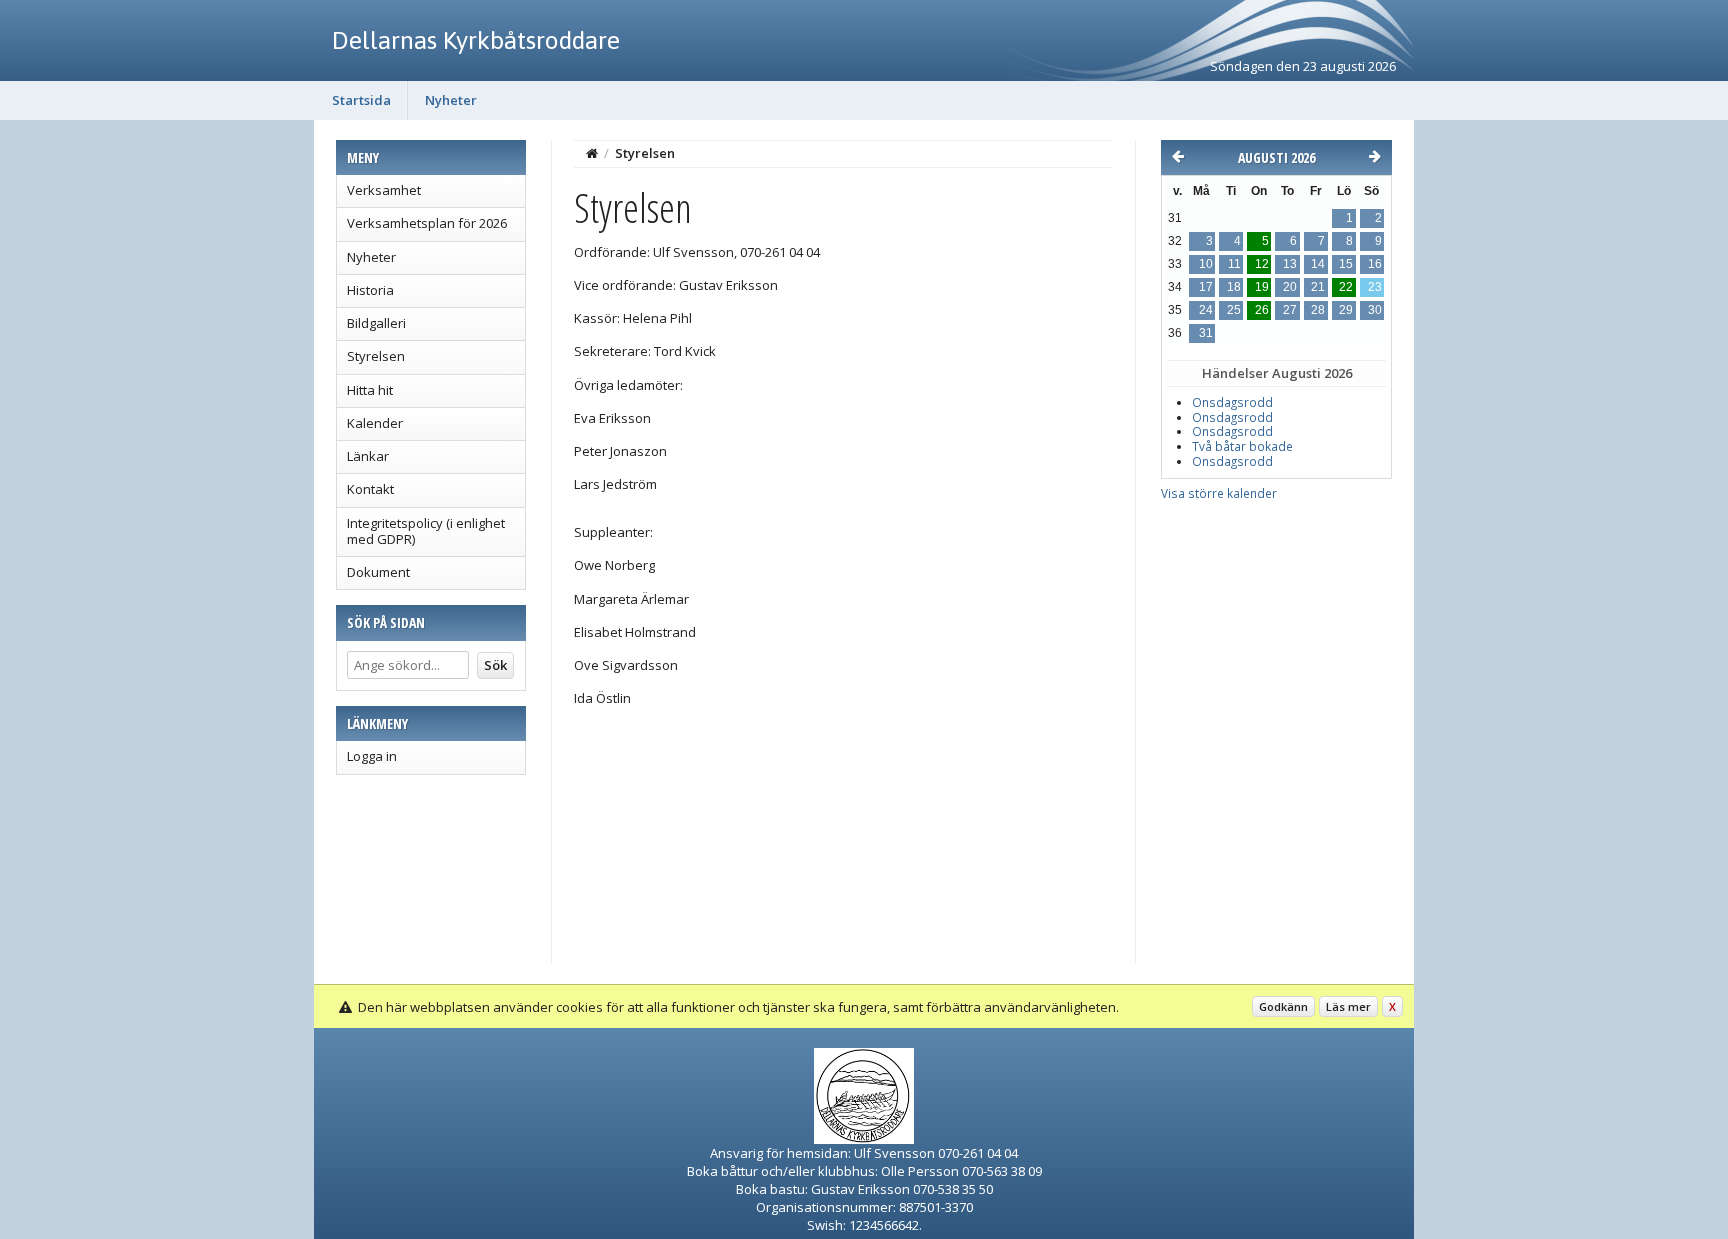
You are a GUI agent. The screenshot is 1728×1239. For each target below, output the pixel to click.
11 (1234, 264)
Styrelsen (376, 356)
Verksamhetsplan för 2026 (427, 223)
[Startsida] (592, 153)
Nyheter (451, 100)
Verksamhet (384, 190)
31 (1206, 333)
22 (1346, 287)
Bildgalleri (376, 323)
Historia (370, 290)
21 (1318, 287)
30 (1375, 310)
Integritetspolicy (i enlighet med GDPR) (426, 531)
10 (1206, 264)
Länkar (368, 456)
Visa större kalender (1219, 493)
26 (1262, 310)
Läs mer (1348, 1006)
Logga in (372, 756)
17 (1206, 287)
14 (1318, 264)
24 (1206, 310)
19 (1262, 287)
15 (1346, 264)
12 (1262, 264)
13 (1290, 264)
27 (1290, 310)
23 (1375, 287)
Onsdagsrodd (1232, 402)
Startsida (361, 100)
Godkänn (1283, 1006)
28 (1318, 310)
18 (1234, 287)
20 (1290, 287)
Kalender (375, 423)
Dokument (378, 572)
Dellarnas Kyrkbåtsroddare (476, 40)
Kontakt (370, 489)
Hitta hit (370, 390)
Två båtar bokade (1242, 446)
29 (1346, 310)
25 (1234, 310)
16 (1375, 264)
